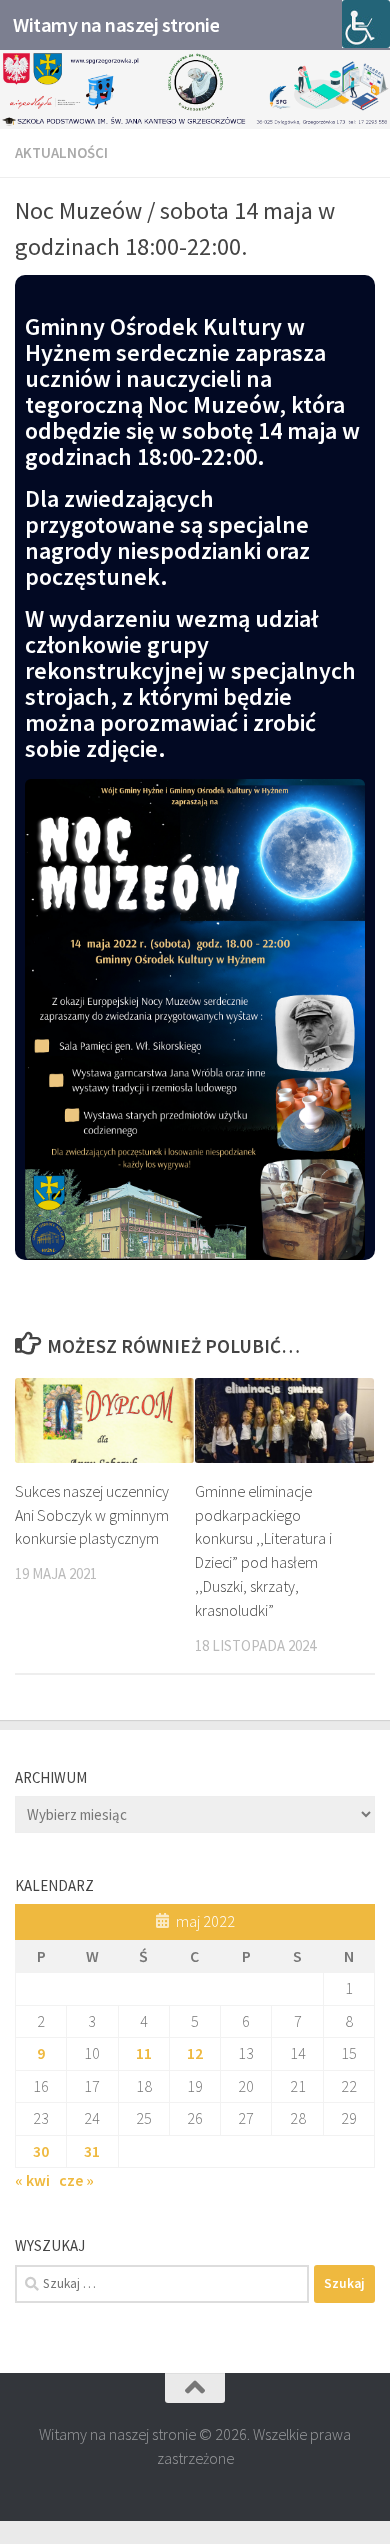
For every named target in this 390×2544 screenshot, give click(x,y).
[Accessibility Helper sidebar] (366, 24)
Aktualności (61, 152)
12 (195, 2053)
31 (92, 2151)
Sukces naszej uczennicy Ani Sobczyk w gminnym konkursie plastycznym (92, 1515)
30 (41, 2151)
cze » (76, 2180)
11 (144, 2053)
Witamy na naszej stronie (116, 25)
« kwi (32, 2180)
